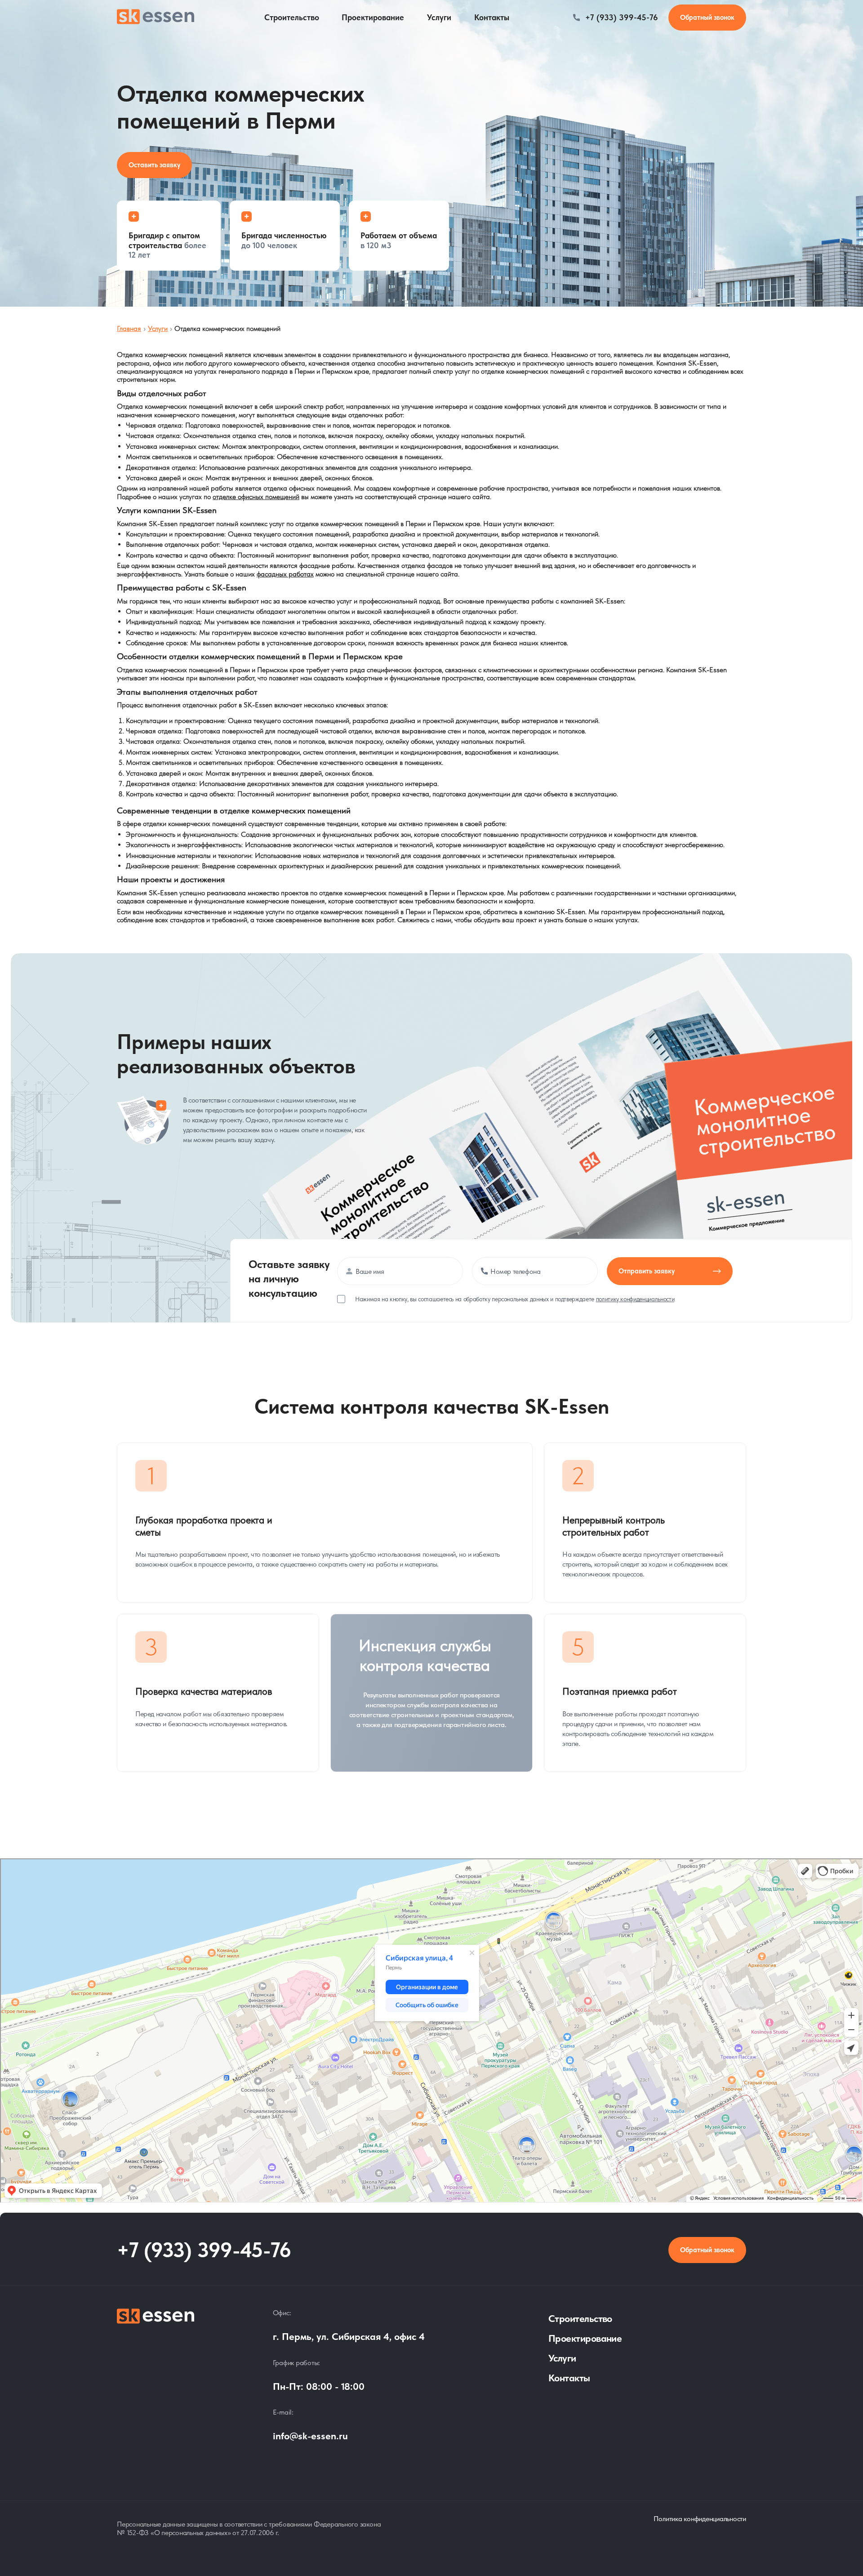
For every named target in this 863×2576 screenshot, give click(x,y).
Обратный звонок (707, 2250)
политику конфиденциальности (635, 1299)
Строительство (292, 17)
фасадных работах (285, 574)
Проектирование (373, 17)
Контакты (492, 17)
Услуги (439, 17)
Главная (129, 328)
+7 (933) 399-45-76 (622, 17)
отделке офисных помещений (256, 497)
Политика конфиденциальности (700, 2519)
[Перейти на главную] (156, 18)
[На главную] (156, 2383)
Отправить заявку (647, 1271)
